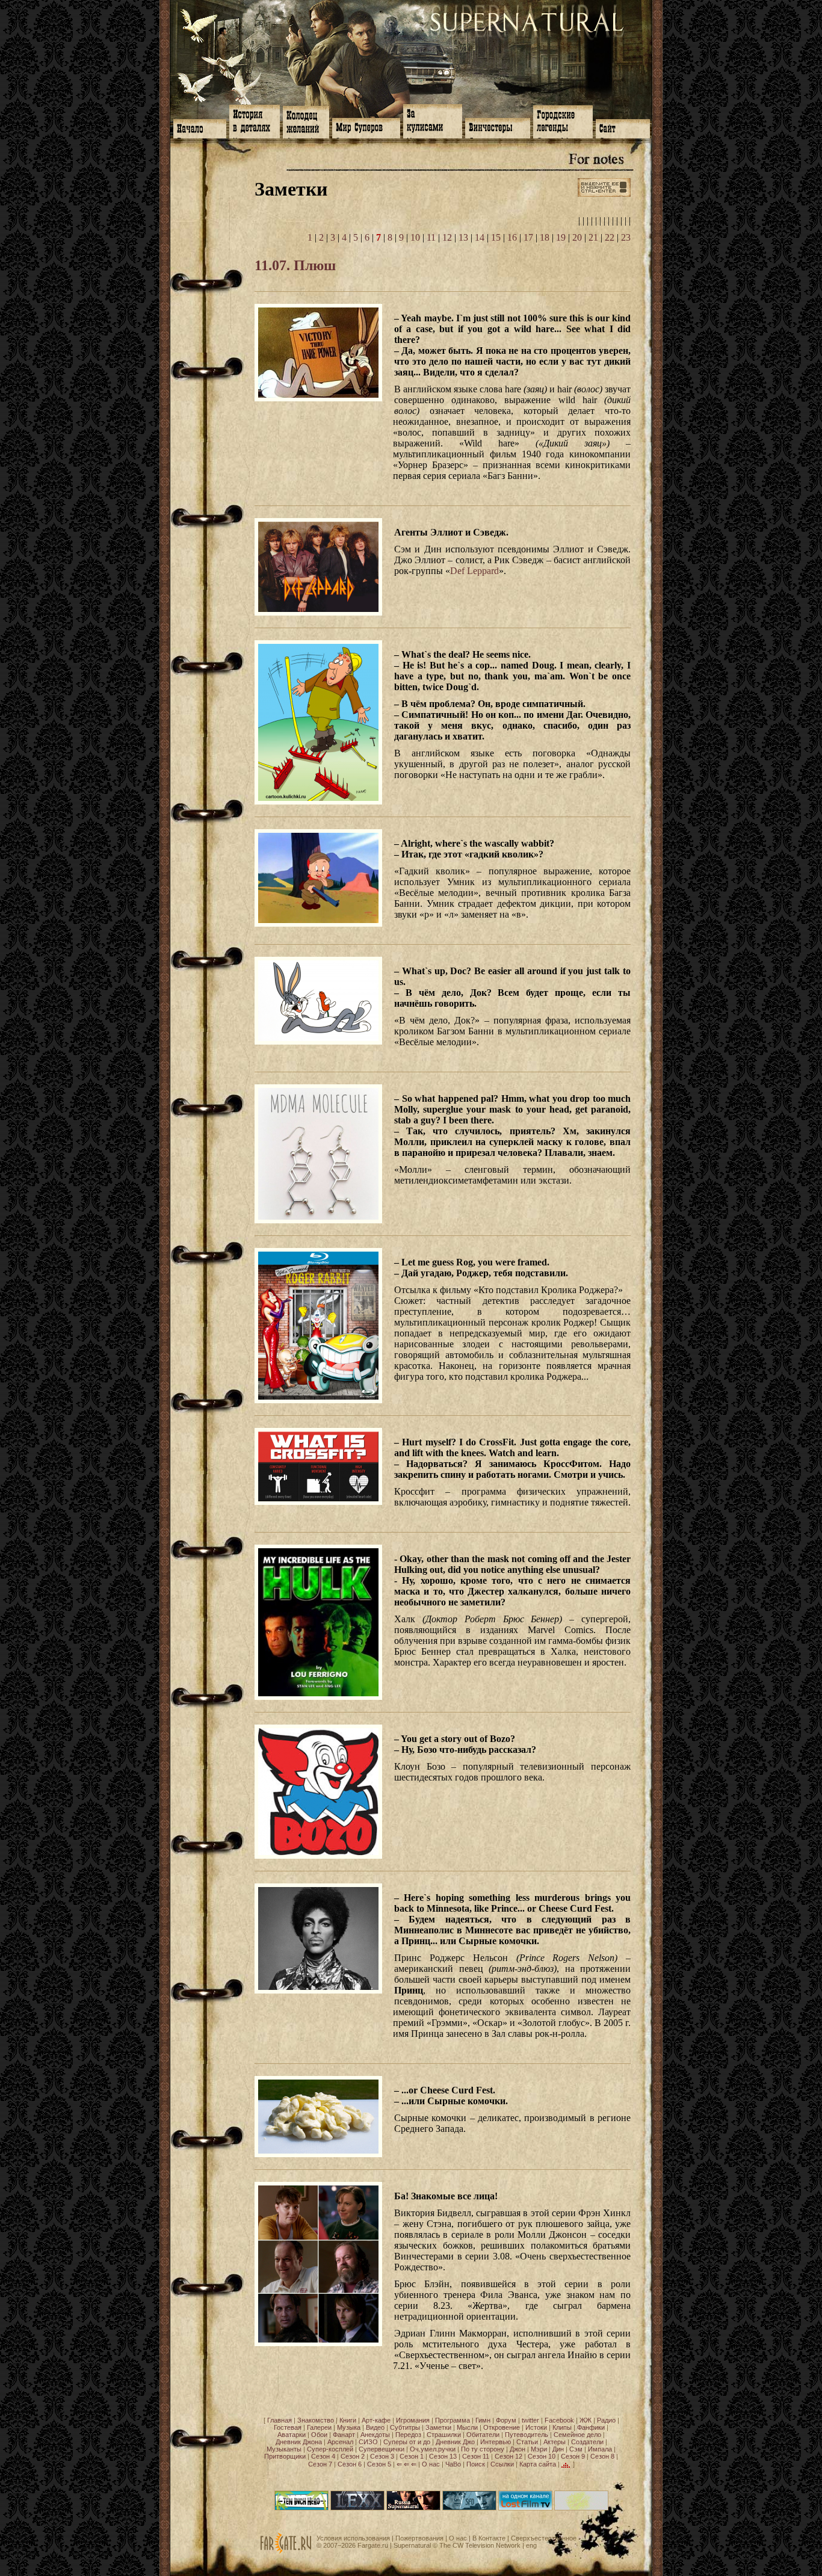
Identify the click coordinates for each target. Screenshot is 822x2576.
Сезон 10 (542, 2456)
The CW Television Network (480, 2545)
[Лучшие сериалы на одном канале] (525, 2508)
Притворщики (285, 2456)
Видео (375, 2427)
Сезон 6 (350, 2464)
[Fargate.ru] (286, 2551)
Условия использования (353, 2538)
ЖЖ (586, 2420)
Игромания (413, 2420)
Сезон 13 (443, 2456)
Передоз (408, 2435)
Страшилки (444, 2435)
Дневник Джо (455, 2442)
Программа (453, 2420)
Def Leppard (474, 571)
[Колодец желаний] (306, 121)
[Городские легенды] (563, 121)
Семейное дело (577, 2435)
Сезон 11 (476, 2456)
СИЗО (368, 2442)
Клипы (562, 2427)
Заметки (438, 2427)
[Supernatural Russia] (413, 2508)
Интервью (496, 2442)
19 (561, 237)
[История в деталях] (255, 120)
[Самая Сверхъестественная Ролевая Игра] (581, 2508)
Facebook (559, 2420)
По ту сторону (483, 2449)
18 (545, 237)
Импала (600, 2449)
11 (431, 237)
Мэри (539, 2449)
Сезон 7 (320, 2464)
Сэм (576, 2449)
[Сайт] (623, 128)
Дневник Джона (299, 2442)
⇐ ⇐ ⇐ (406, 2464)
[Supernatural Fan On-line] (469, 2508)
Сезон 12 (508, 2456)
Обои (319, 2435)
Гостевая (288, 2427)
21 (593, 237)
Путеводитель (527, 2435)
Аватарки (292, 2435)
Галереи (319, 2427)
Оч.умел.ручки (433, 2449)
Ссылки (502, 2464)
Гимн (483, 2420)
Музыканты (284, 2449)
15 (496, 237)
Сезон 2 (353, 2456)
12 (447, 237)
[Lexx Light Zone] (357, 2508)
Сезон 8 (602, 2456)
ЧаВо (453, 2464)
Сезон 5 (379, 2464)
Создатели (587, 2442)
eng (531, 2545)
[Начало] (200, 128)
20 (577, 237)
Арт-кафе (376, 2420)
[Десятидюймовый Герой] (301, 2508)
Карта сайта (538, 2464)
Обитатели (483, 2435)
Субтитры (405, 2427)
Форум (506, 2420)
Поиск (476, 2464)
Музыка (349, 2427)
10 (415, 237)
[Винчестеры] (498, 127)
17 (528, 237)
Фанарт (344, 2435)
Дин (558, 2449)
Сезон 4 (323, 2456)
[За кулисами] (433, 120)
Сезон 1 (412, 2456)
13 (463, 237)
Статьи (527, 2442)
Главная (280, 2420)
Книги (348, 2420)
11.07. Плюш (295, 265)
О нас (431, 2464)
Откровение (502, 2427)
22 (610, 237)
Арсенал (340, 2442)
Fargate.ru (373, 2545)
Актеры (555, 2442)
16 (512, 237)
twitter (530, 2420)
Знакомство (316, 2420)
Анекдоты (375, 2435)
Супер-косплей (330, 2449)
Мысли (467, 2427)
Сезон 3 (382, 2456)
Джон (518, 2449)
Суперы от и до (407, 2442)
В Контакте (489, 2538)
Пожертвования (419, 2538)
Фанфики (591, 2427)
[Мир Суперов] (366, 127)
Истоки (536, 2427)
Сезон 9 (573, 2456)
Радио (606, 2420)
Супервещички (382, 2449)
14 (480, 237)
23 (626, 237)
